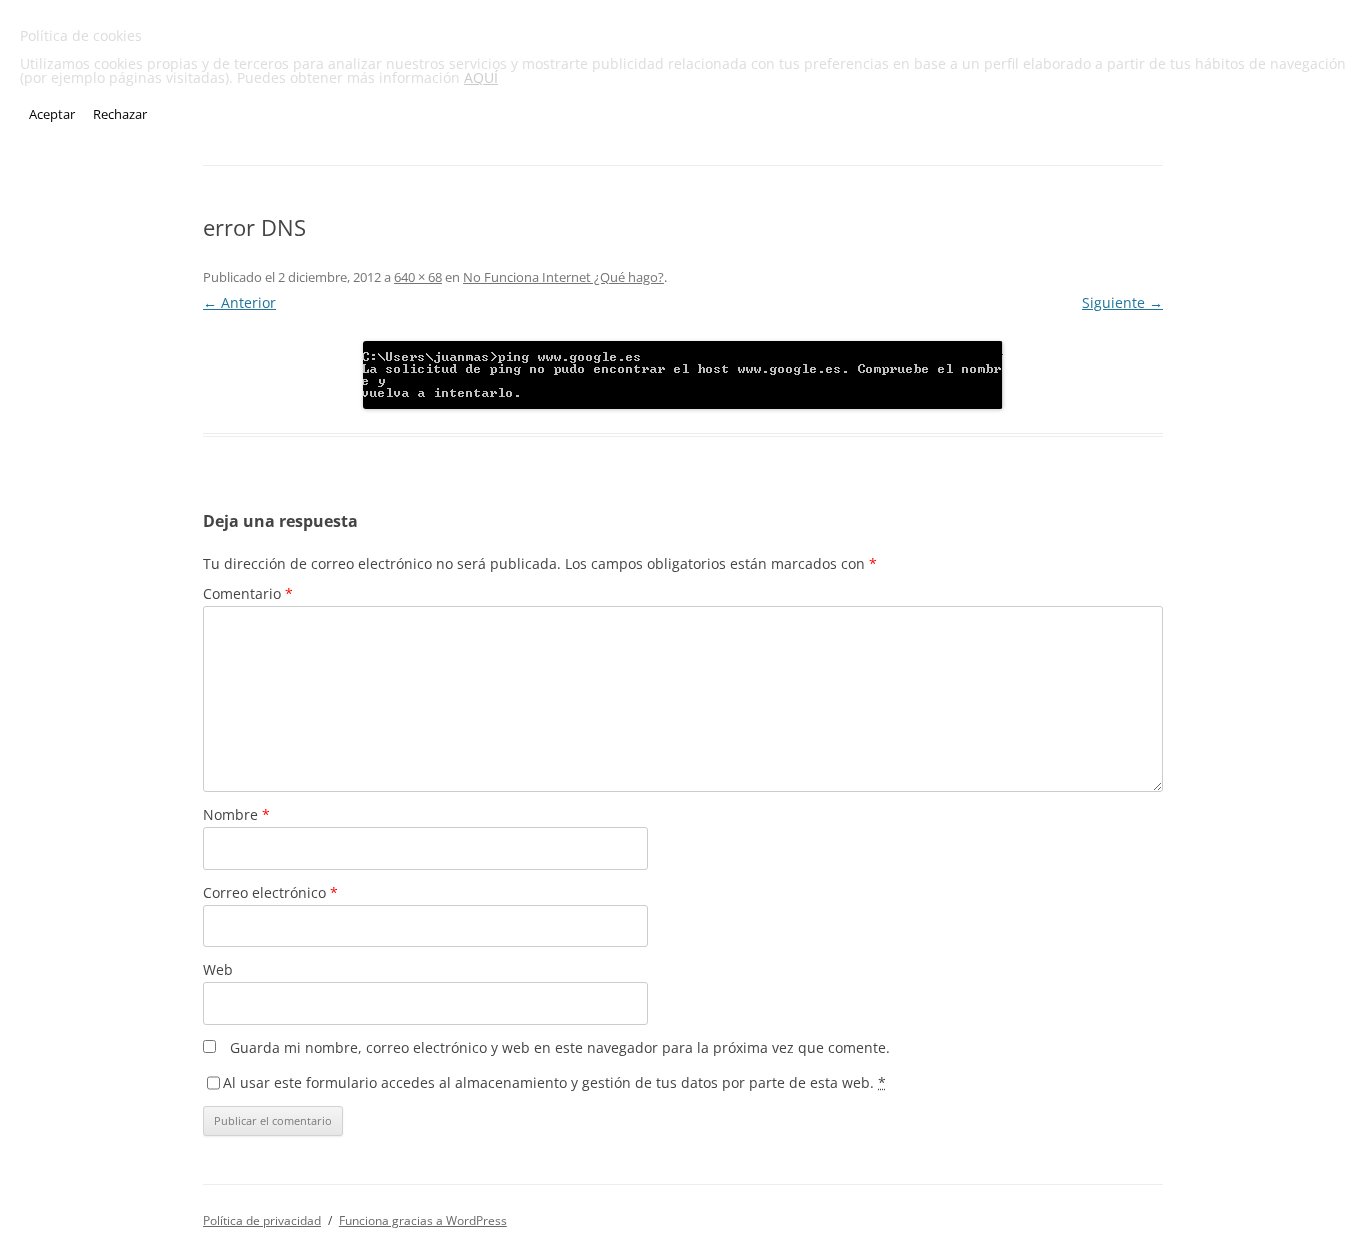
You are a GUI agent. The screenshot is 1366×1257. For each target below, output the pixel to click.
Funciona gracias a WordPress (423, 1220)
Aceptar (52, 114)
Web (218, 969)
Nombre (236, 814)
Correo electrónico (270, 892)
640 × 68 (418, 277)
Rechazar (120, 114)
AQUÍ (481, 77)
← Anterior (239, 302)
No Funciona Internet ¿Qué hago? (563, 277)
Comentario (248, 593)
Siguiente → (1122, 302)
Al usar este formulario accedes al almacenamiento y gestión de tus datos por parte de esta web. (554, 1082)
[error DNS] (683, 375)
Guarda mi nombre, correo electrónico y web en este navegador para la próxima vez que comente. (560, 1047)
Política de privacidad (262, 1220)
